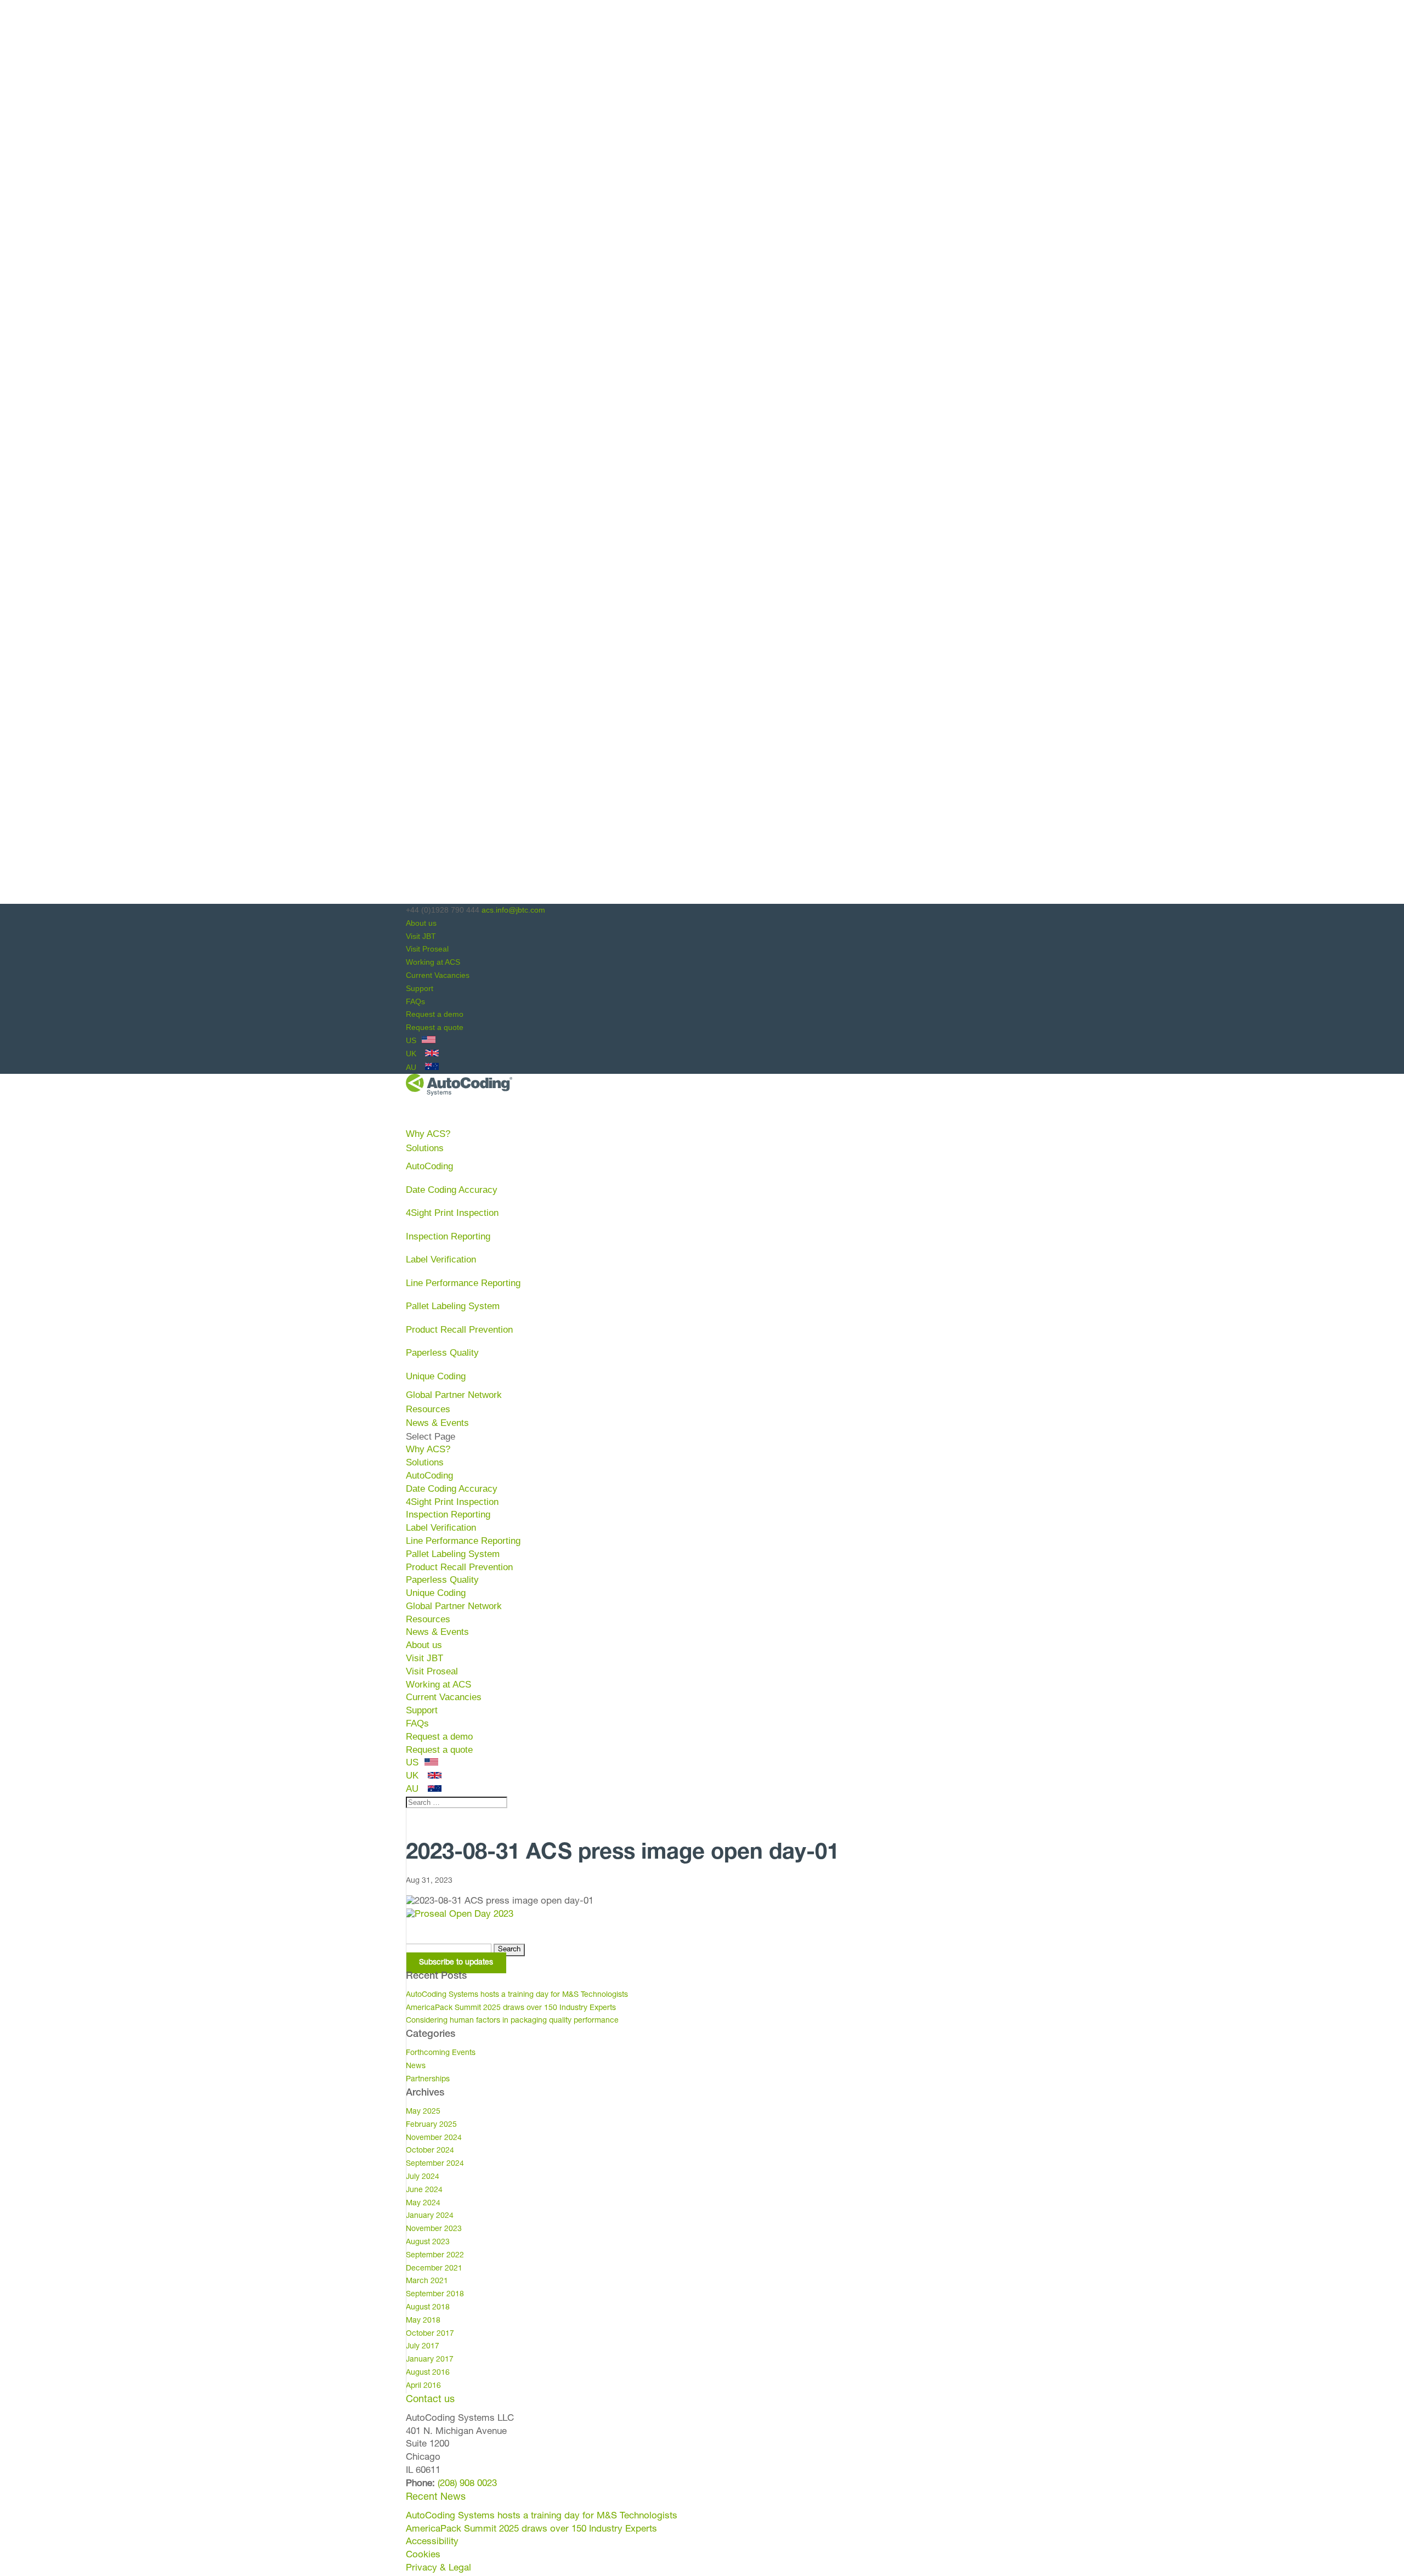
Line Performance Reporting (463, 1283)
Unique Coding (436, 1376)
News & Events (437, 1632)
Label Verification (441, 1259)
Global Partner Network (454, 1395)
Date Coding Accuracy (452, 1190)
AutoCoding (429, 1166)
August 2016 (428, 2373)
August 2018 (428, 2308)
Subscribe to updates (456, 1963)
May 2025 (423, 2112)
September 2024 (435, 2164)
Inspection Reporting (448, 1236)
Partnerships (428, 2080)
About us (421, 923)
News (416, 2067)
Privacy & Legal (438, 2569)
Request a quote (435, 1027)
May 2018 (423, 2321)
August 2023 (428, 2243)
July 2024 (423, 2177)
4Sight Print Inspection (452, 1213)
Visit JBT (421, 936)
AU (412, 1067)
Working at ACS (433, 962)
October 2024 (430, 2151)
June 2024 (424, 2190)
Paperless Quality (442, 1353)
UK (412, 1054)
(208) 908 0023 (467, 2484)
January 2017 (430, 2360)
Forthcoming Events (441, 2053)
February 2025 (431, 2125)
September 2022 (435, 2256)
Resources (428, 1619)
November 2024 (434, 2138)
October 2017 (430, 2334)
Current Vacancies (438, 975)
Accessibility (432, 2542)
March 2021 (427, 2281)
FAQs (415, 1001)
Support (420, 988)
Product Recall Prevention (459, 1330)
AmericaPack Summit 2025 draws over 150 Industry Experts (511, 2008)
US (412, 1040)
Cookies (423, 2555)
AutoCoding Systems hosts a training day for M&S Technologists (517, 1995)
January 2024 (430, 2216)
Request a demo (435, 1014)
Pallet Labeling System (453, 1306)
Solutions (425, 1462)
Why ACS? (428, 1449)
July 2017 (423, 2347)
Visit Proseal (427, 949)
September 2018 (435, 2295)
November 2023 (434, 2229)
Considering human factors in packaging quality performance (512, 2021)
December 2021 (434, 2269)
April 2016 (423, 2386)
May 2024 (423, 2204)
